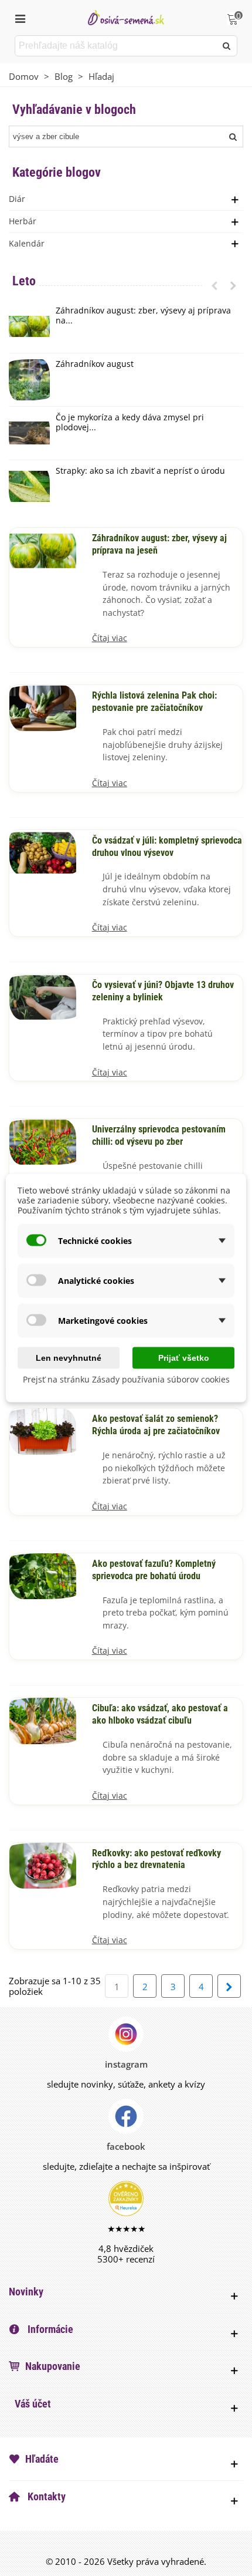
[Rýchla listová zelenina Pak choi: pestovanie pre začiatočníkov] (43, 707)
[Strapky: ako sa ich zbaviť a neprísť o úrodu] (29, 487)
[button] (214, 285)
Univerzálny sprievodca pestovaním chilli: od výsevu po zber (159, 1136)
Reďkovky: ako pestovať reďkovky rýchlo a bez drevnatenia (156, 1859)
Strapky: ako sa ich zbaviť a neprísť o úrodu (140, 471)
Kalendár (27, 243)
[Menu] (20, 18)
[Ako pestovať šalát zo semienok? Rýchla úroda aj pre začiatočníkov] (43, 1431)
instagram (126, 2064)
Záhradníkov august (95, 364)
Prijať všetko (184, 1358)
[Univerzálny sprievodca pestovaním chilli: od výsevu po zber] (43, 1141)
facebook (126, 2146)
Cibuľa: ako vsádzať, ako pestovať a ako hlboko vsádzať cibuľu (160, 1714)
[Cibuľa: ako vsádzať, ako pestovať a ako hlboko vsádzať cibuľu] (43, 1719)
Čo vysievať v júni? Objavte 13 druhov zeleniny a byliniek (163, 991)
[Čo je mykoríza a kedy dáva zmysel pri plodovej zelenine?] (29, 433)
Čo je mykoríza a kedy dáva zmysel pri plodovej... (130, 423)
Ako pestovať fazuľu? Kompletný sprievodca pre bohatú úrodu (154, 1570)
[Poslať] (227, 46)
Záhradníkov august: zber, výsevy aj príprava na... (143, 316)
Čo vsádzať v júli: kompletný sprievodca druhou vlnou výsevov (167, 847)
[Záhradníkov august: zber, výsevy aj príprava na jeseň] (29, 326)
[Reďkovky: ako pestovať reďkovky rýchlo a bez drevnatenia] (43, 1864)
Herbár (23, 221)
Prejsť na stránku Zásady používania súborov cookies (126, 1379)
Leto (24, 281)
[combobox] (116, 46)
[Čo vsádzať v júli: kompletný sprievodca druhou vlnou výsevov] (43, 852)
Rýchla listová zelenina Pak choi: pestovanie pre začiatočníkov (154, 702)
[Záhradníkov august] (29, 380)
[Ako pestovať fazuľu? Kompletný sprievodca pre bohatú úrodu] (43, 1575)
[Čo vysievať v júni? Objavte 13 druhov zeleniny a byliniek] (43, 996)
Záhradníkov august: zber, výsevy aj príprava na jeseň (159, 544)
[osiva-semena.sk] (126, 17)
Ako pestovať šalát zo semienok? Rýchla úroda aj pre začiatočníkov (156, 1425)
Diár (17, 199)
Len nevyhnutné (69, 1358)
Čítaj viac (110, 638)
